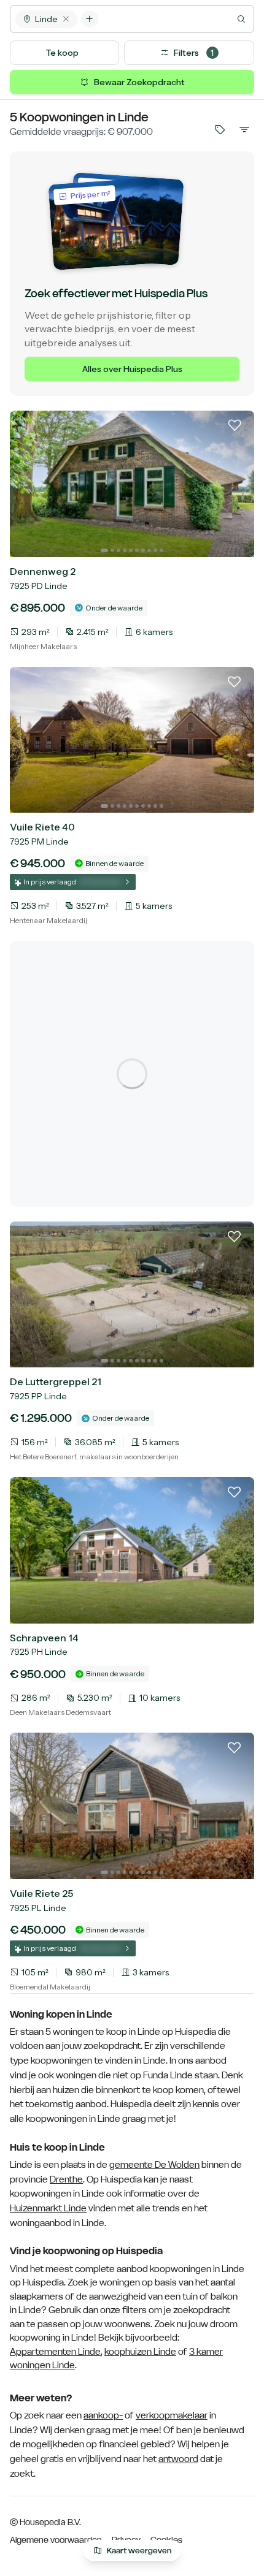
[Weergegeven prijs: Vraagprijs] (220, 129)
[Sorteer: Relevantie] (244, 129)
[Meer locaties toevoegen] (90, 19)
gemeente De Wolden (154, 2165)
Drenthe (66, 2179)
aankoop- (103, 2415)
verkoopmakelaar (172, 2415)
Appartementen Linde (55, 2351)
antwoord (178, 2459)
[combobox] (176, 19)
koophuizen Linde (140, 2351)
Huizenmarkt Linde (48, 2208)
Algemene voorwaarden (56, 2540)
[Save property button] (235, 430)
